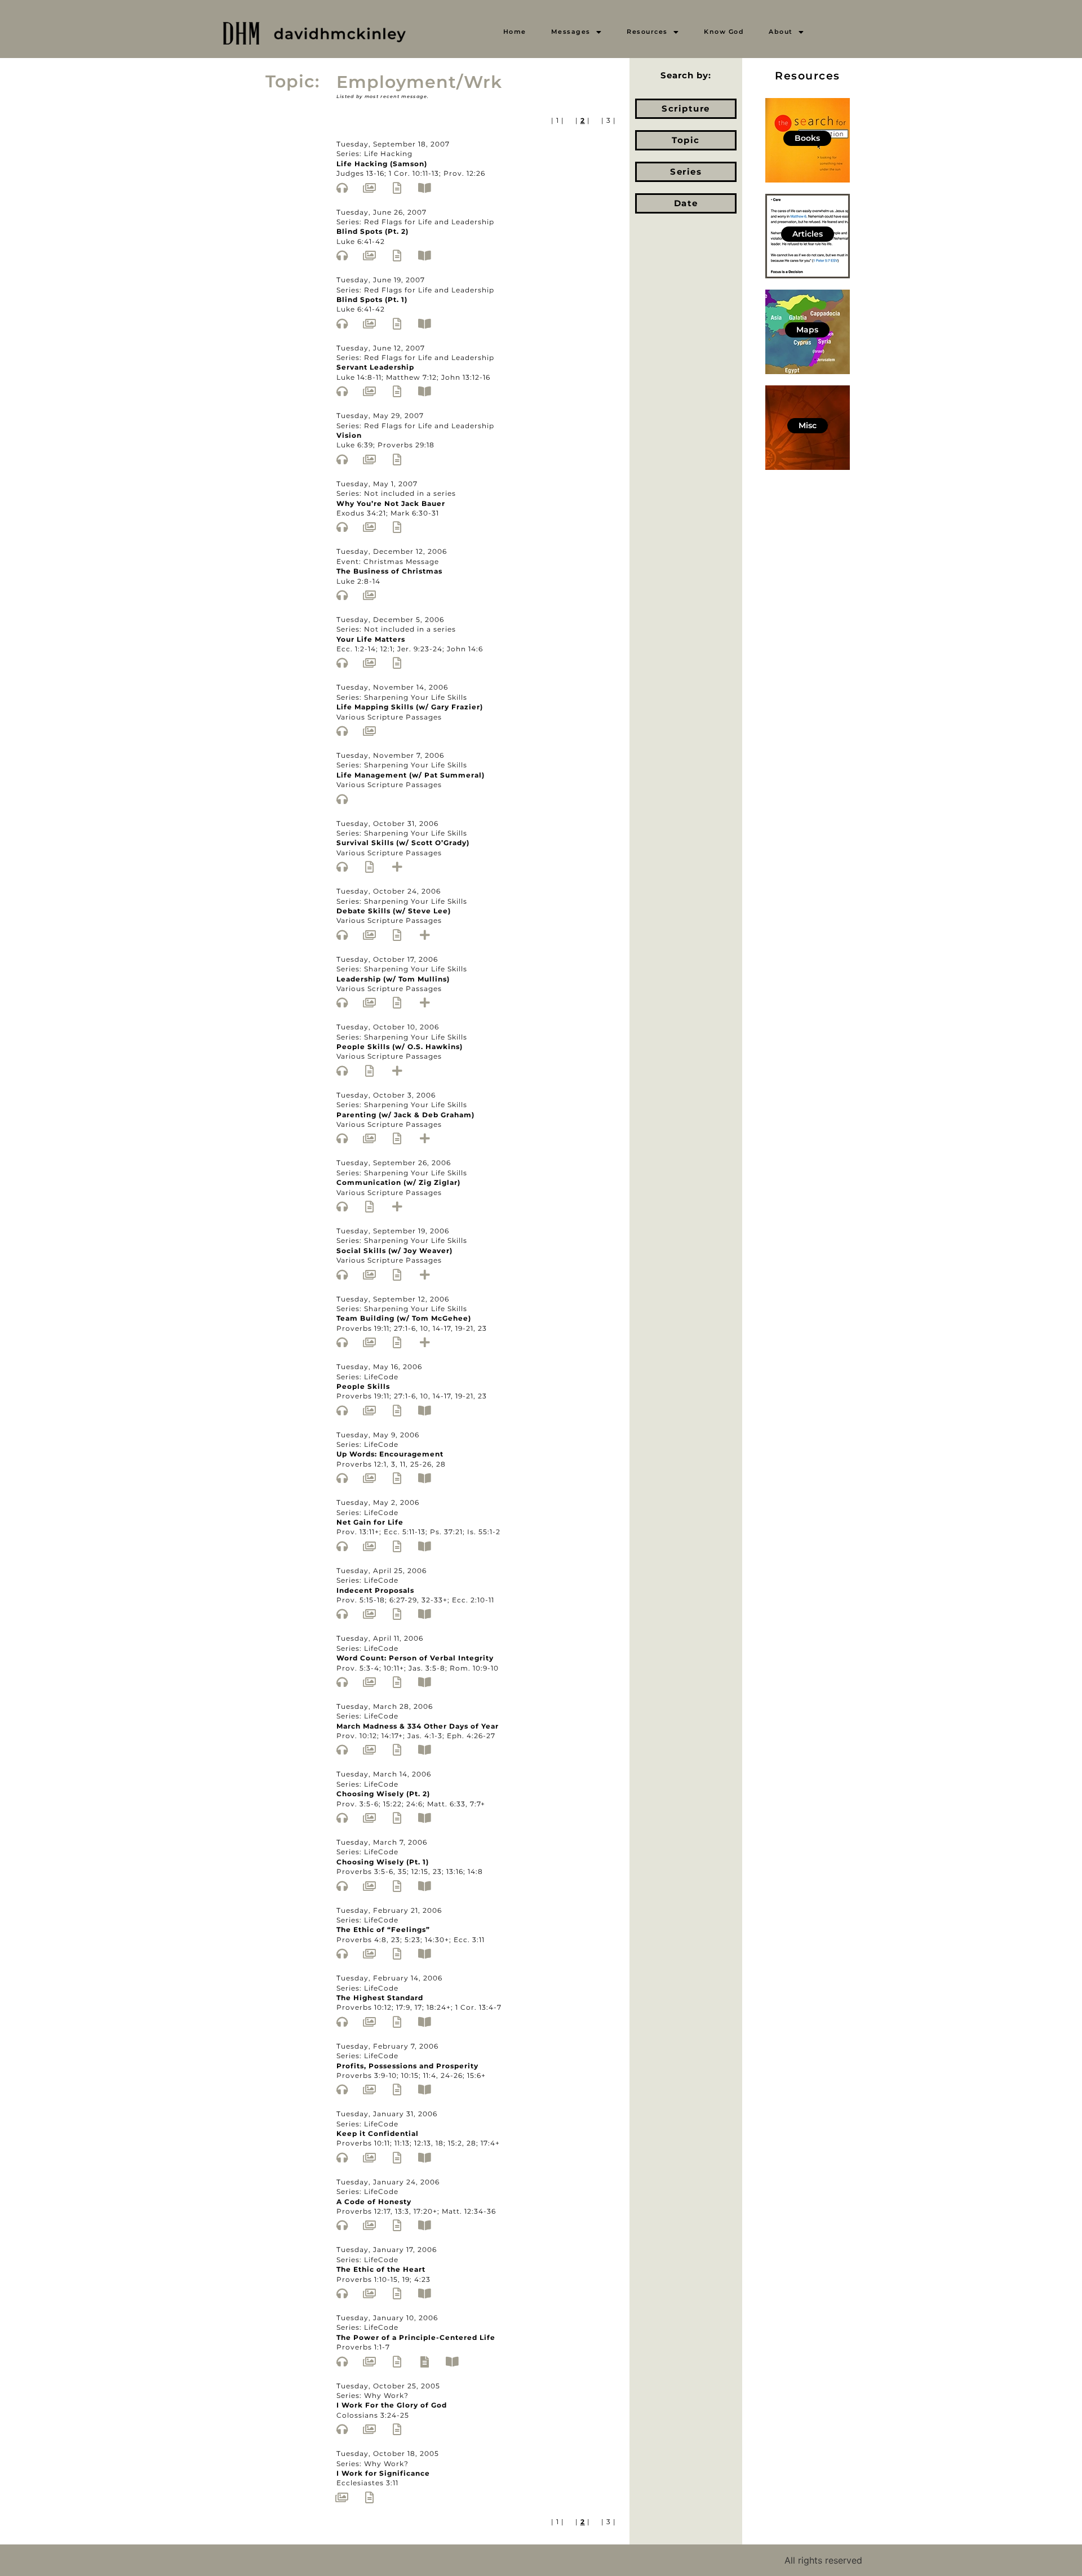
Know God (724, 32)
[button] (577, 32)
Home (515, 32)
